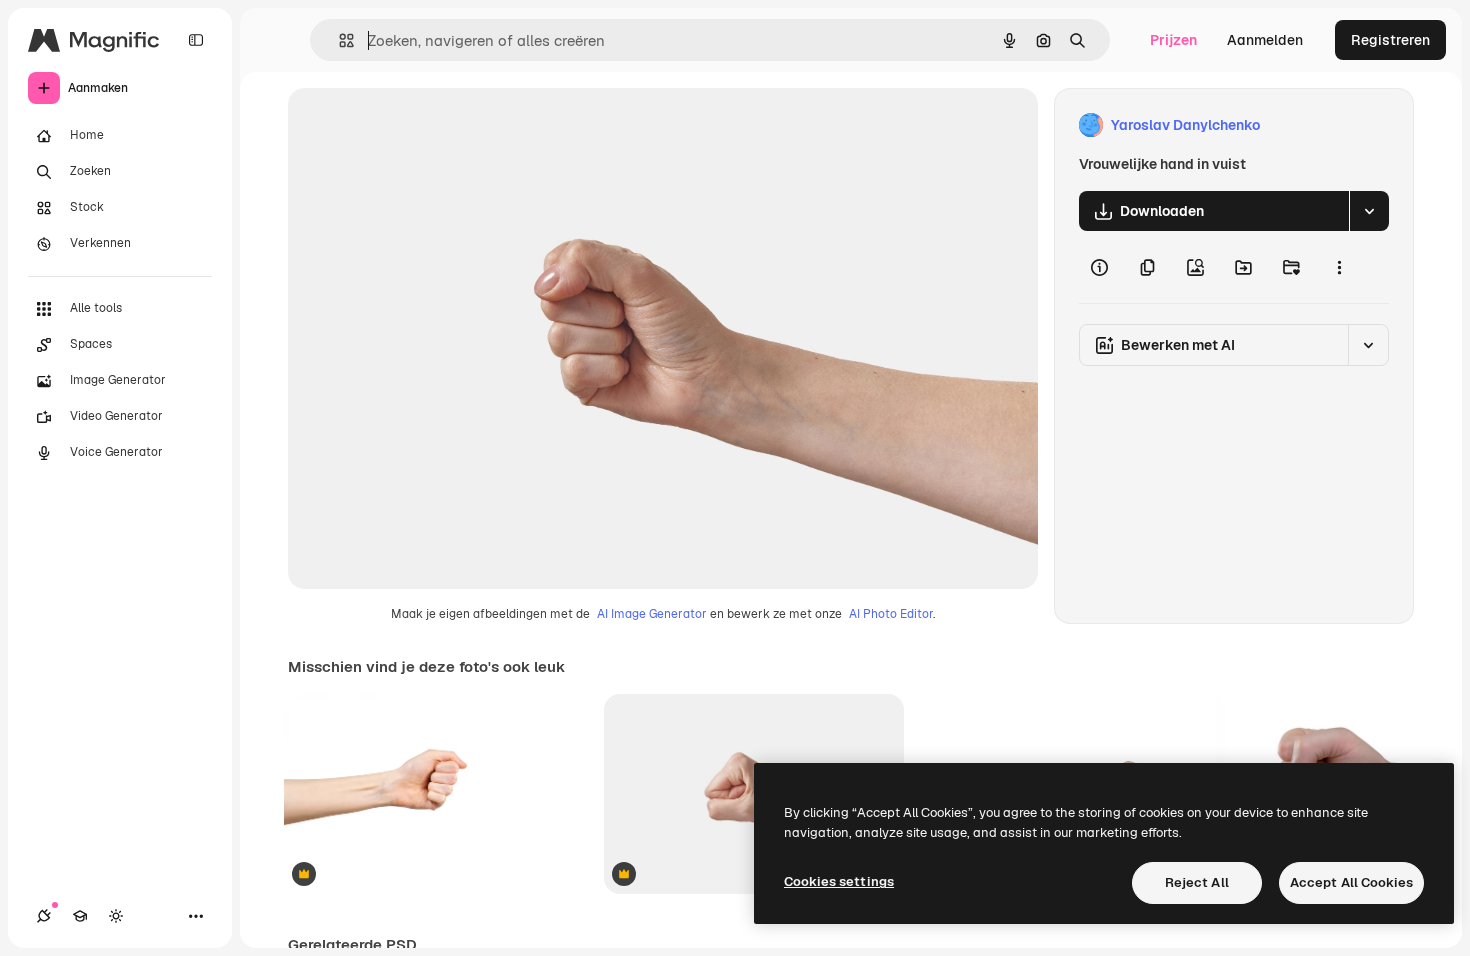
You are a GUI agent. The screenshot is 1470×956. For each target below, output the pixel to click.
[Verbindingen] (44, 916)
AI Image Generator (652, 614)
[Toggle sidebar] (196, 40)
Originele (419, 125)
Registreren (1390, 40)
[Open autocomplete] (338, 40)
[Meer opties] (1339, 267)
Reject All (1197, 882)
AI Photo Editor (891, 614)
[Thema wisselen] (116, 916)
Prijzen (1173, 40)
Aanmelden (1265, 40)
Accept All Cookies (1351, 882)
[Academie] (80, 916)
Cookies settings (839, 881)
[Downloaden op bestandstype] (1369, 211)
